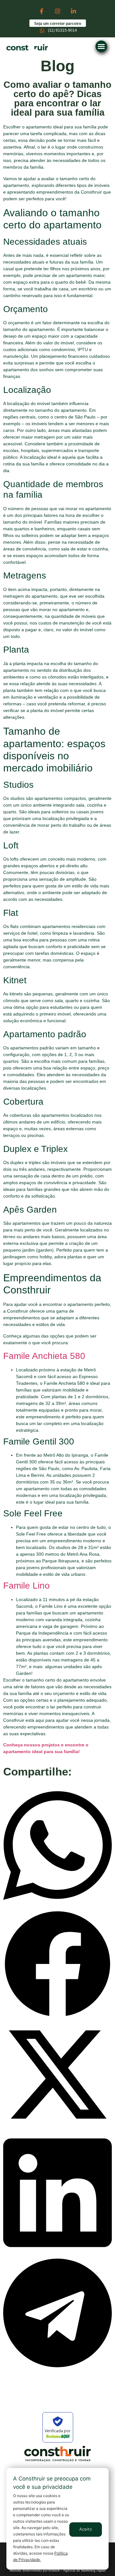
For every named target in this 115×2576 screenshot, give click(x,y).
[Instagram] (57, 11)
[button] (101, 46)
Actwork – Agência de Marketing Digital (77, 2570)
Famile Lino (27, 1586)
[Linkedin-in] (73, 11)
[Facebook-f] (41, 11)
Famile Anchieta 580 (44, 1356)
